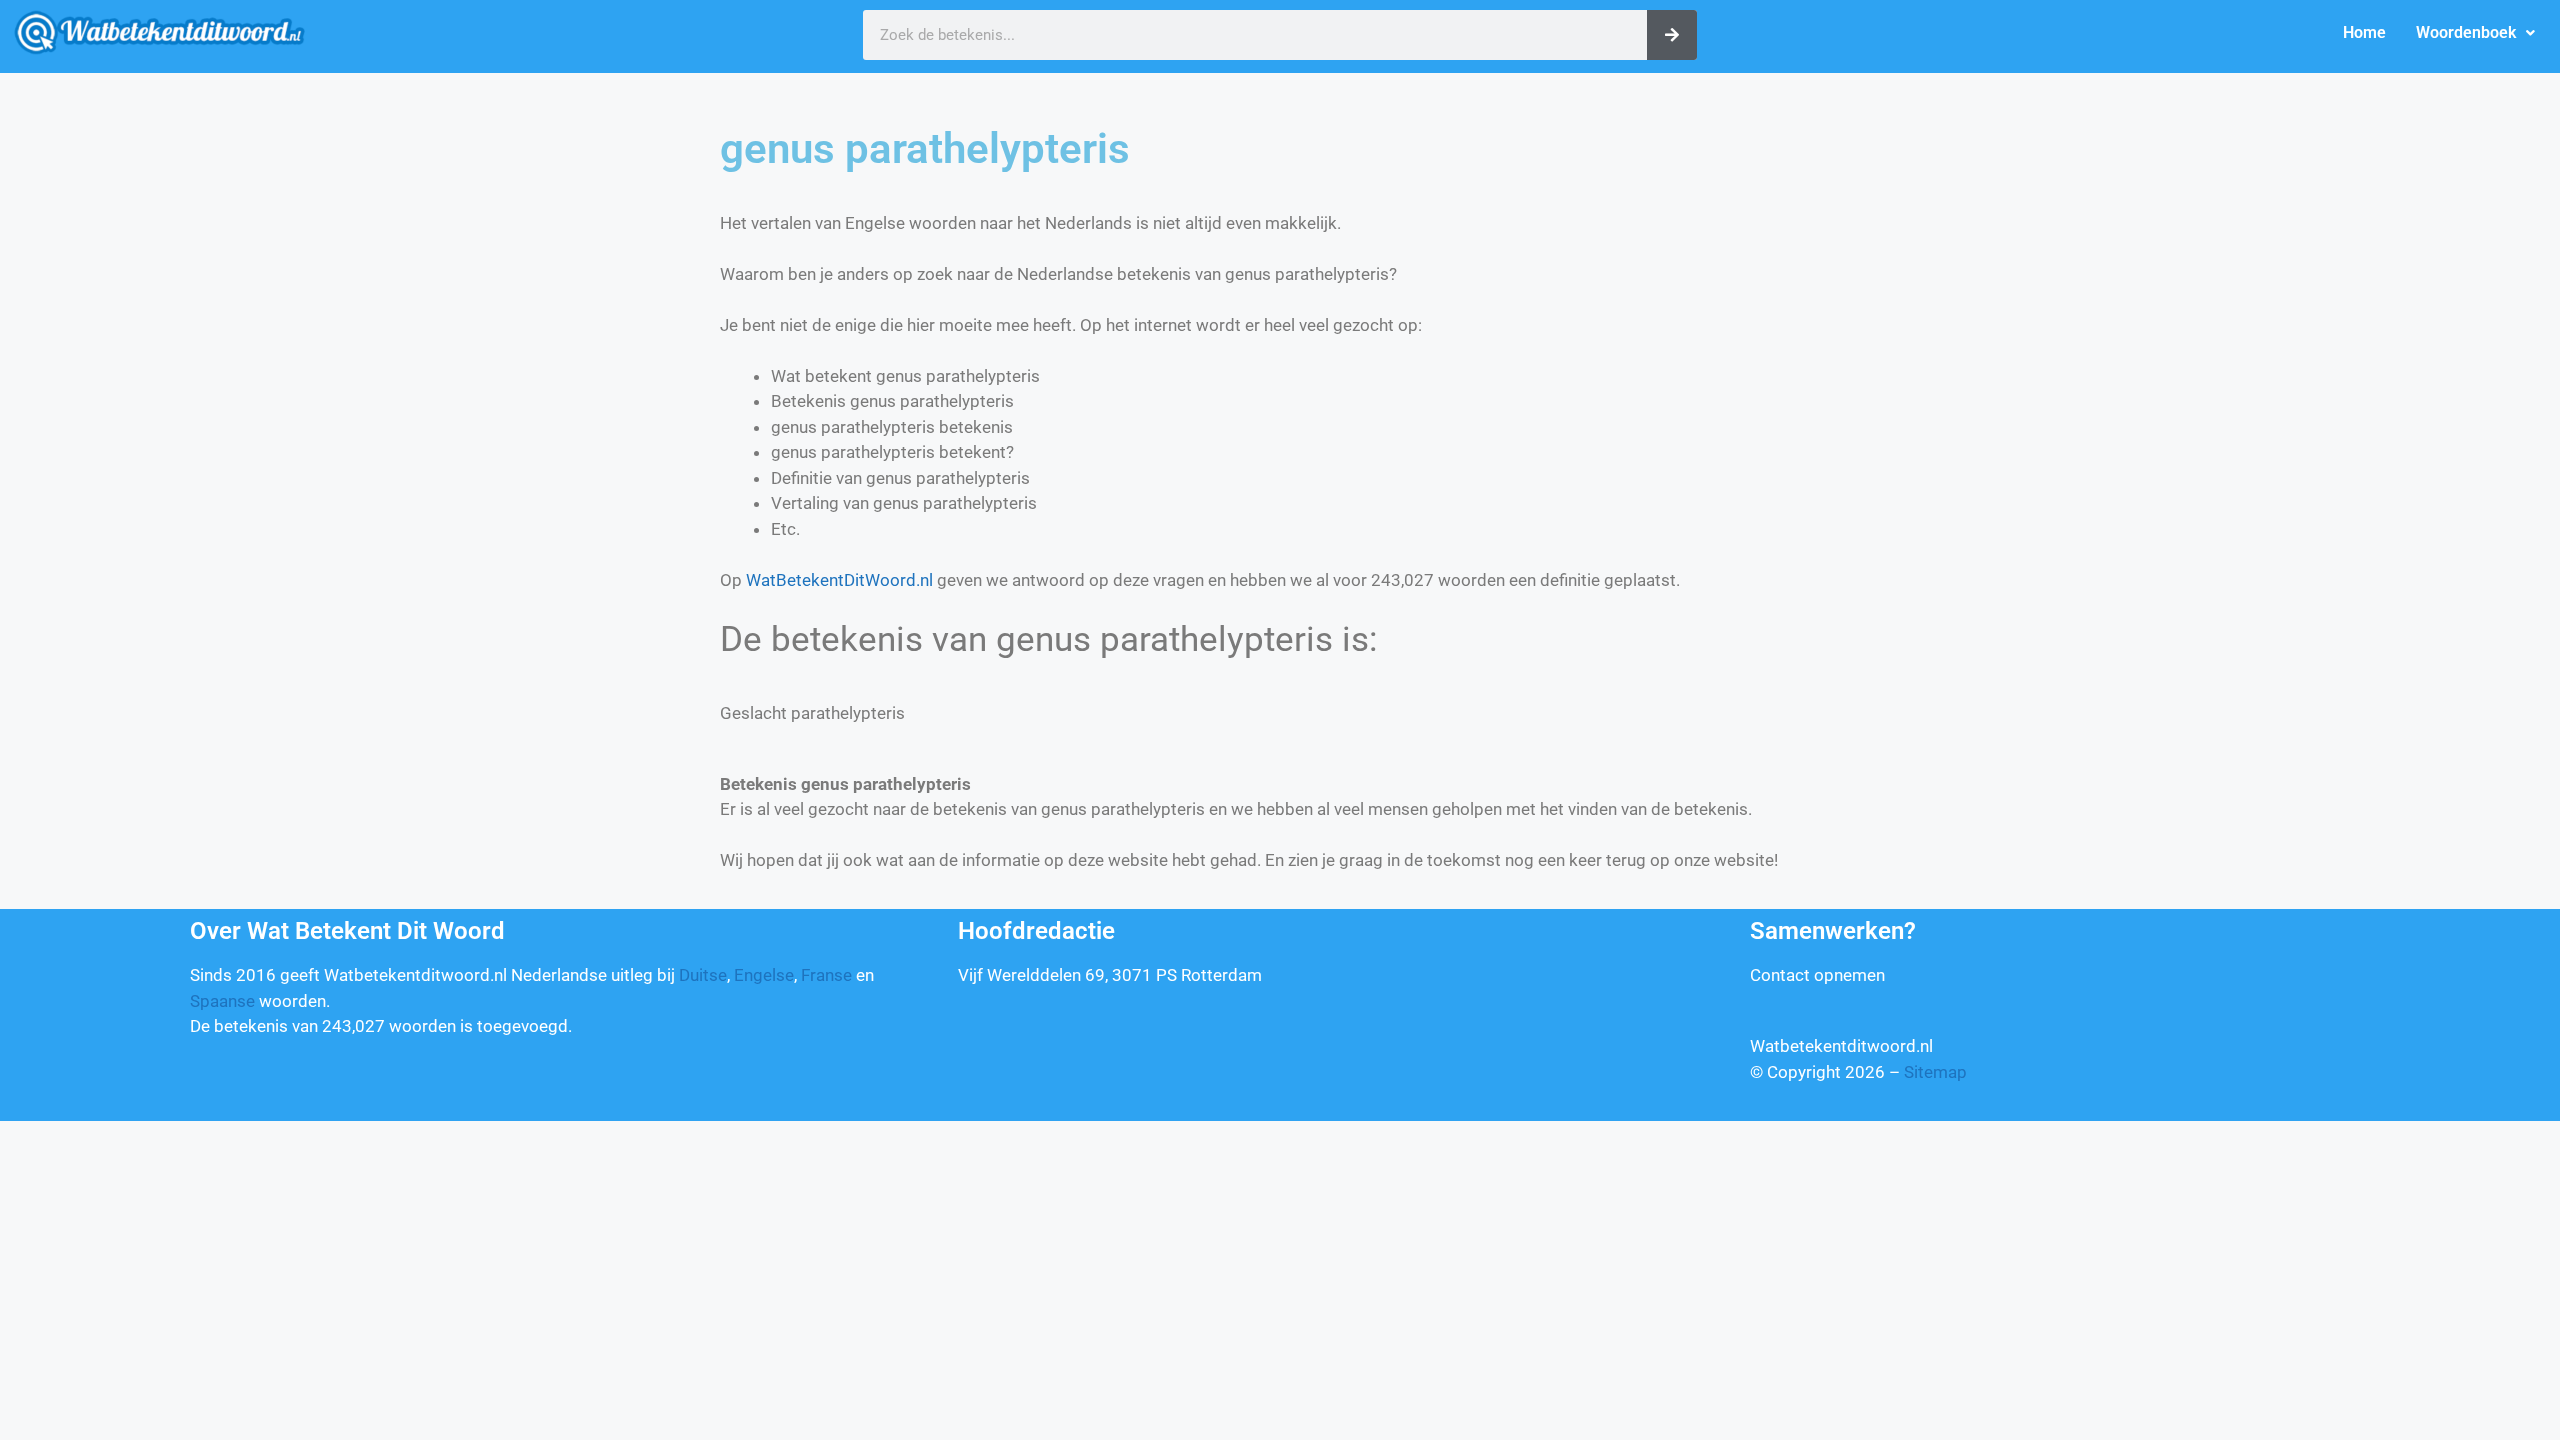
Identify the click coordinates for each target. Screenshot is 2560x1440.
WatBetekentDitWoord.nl (839, 580)
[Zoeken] (1672, 35)
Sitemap (1935, 1072)
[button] (2475, 33)
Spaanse (222, 1001)
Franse (826, 975)
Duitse (703, 975)
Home (2364, 32)
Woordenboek (2466, 32)
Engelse (764, 975)
